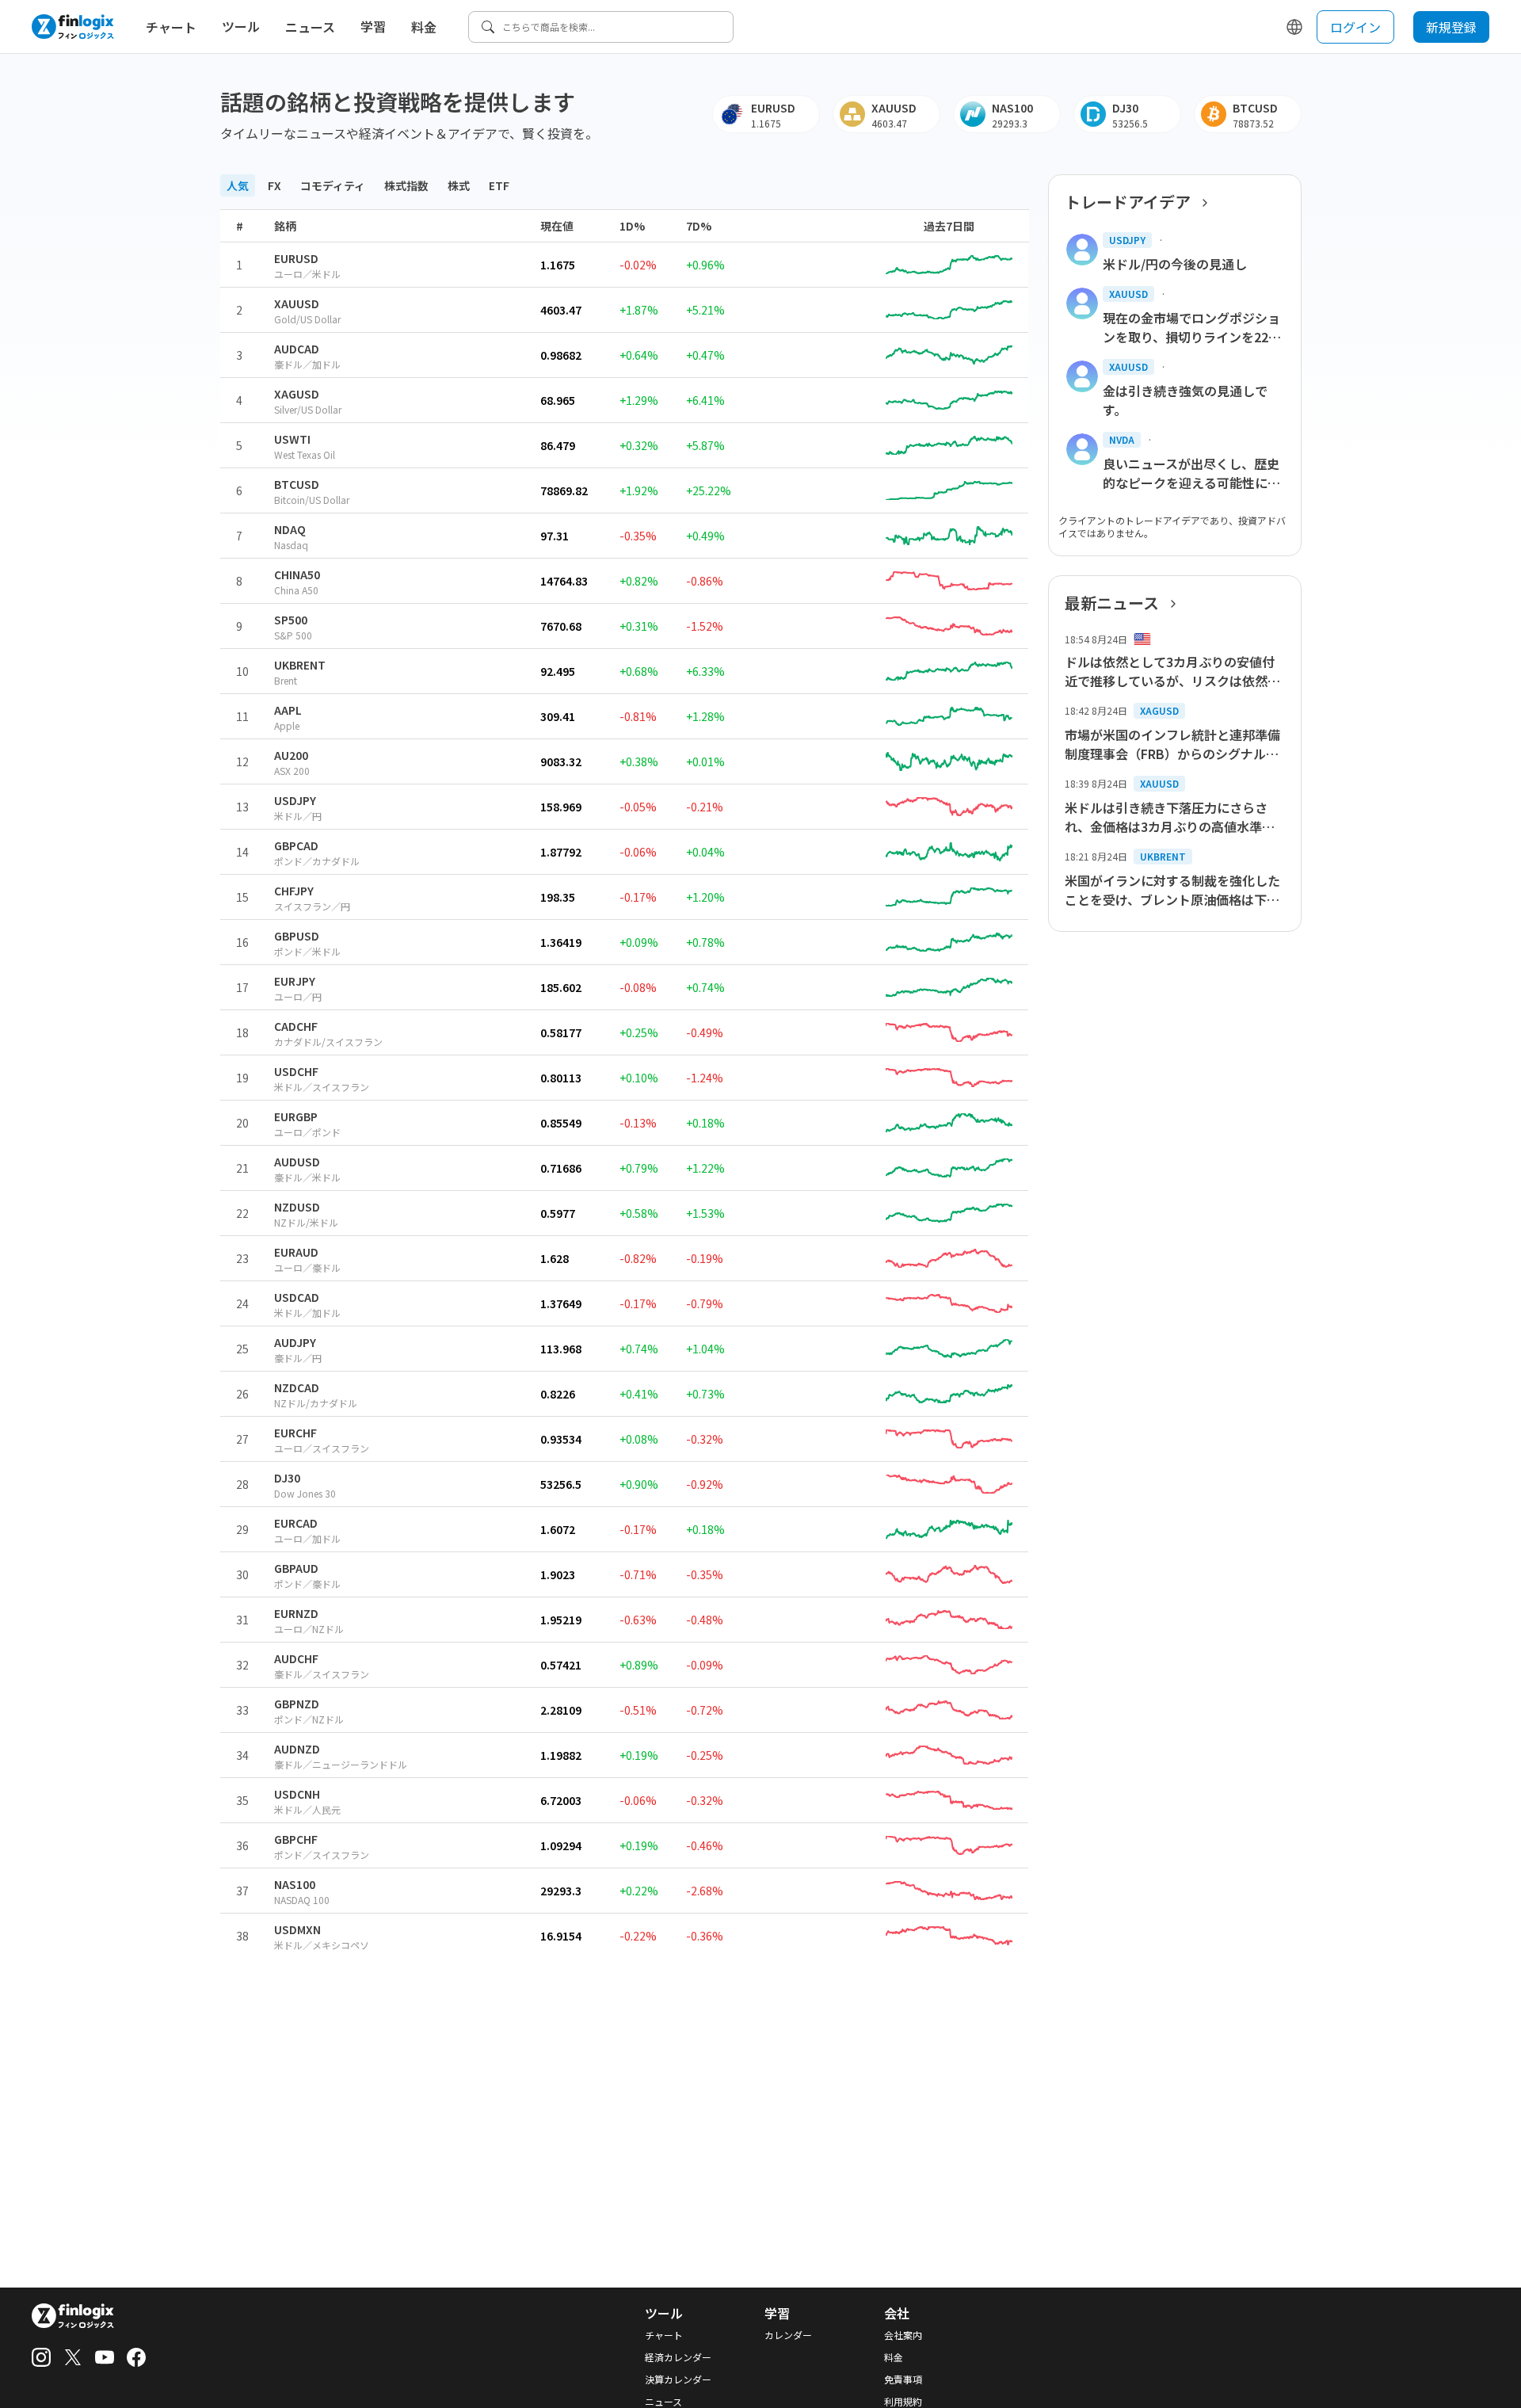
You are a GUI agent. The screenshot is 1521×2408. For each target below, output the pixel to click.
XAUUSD (297, 303)
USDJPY (295, 800)
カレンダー (788, 2335)
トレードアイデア (1128, 202)
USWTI (292, 439)
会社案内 (903, 2335)
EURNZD (296, 1613)
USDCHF (296, 1071)
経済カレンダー (678, 2357)
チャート (171, 27)
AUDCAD (297, 349)
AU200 (291, 755)
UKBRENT (300, 665)
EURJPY (295, 981)
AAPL (288, 710)
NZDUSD (297, 1207)
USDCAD (297, 1297)
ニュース (310, 27)
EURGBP (296, 1116)
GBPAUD (296, 1568)
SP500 (291, 620)
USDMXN (297, 1929)
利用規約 (903, 2402)
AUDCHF (296, 1658)
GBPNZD (297, 1704)
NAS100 (295, 1884)
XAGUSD (297, 394)
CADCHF (296, 1026)
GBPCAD (296, 845)
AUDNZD (297, 1749)
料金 (424, 27)
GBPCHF (296, 1839)
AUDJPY (295, 1342)
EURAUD (296, 1252)
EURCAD (296, 1523)
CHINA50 (297, 574)
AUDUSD (297, 1162)
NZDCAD (297, 1387)
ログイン (1355, 27)
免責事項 (903, 2379)
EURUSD (296, 258)
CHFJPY (294, 891)
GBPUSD (297, 936)
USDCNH (297, 1794)
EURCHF (295, 1433)
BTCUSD (297, 484)
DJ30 (287, 1478)
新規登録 (1451, 27)
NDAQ (290, 529)
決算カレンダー (678, 2379)
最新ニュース (1112, 603)
